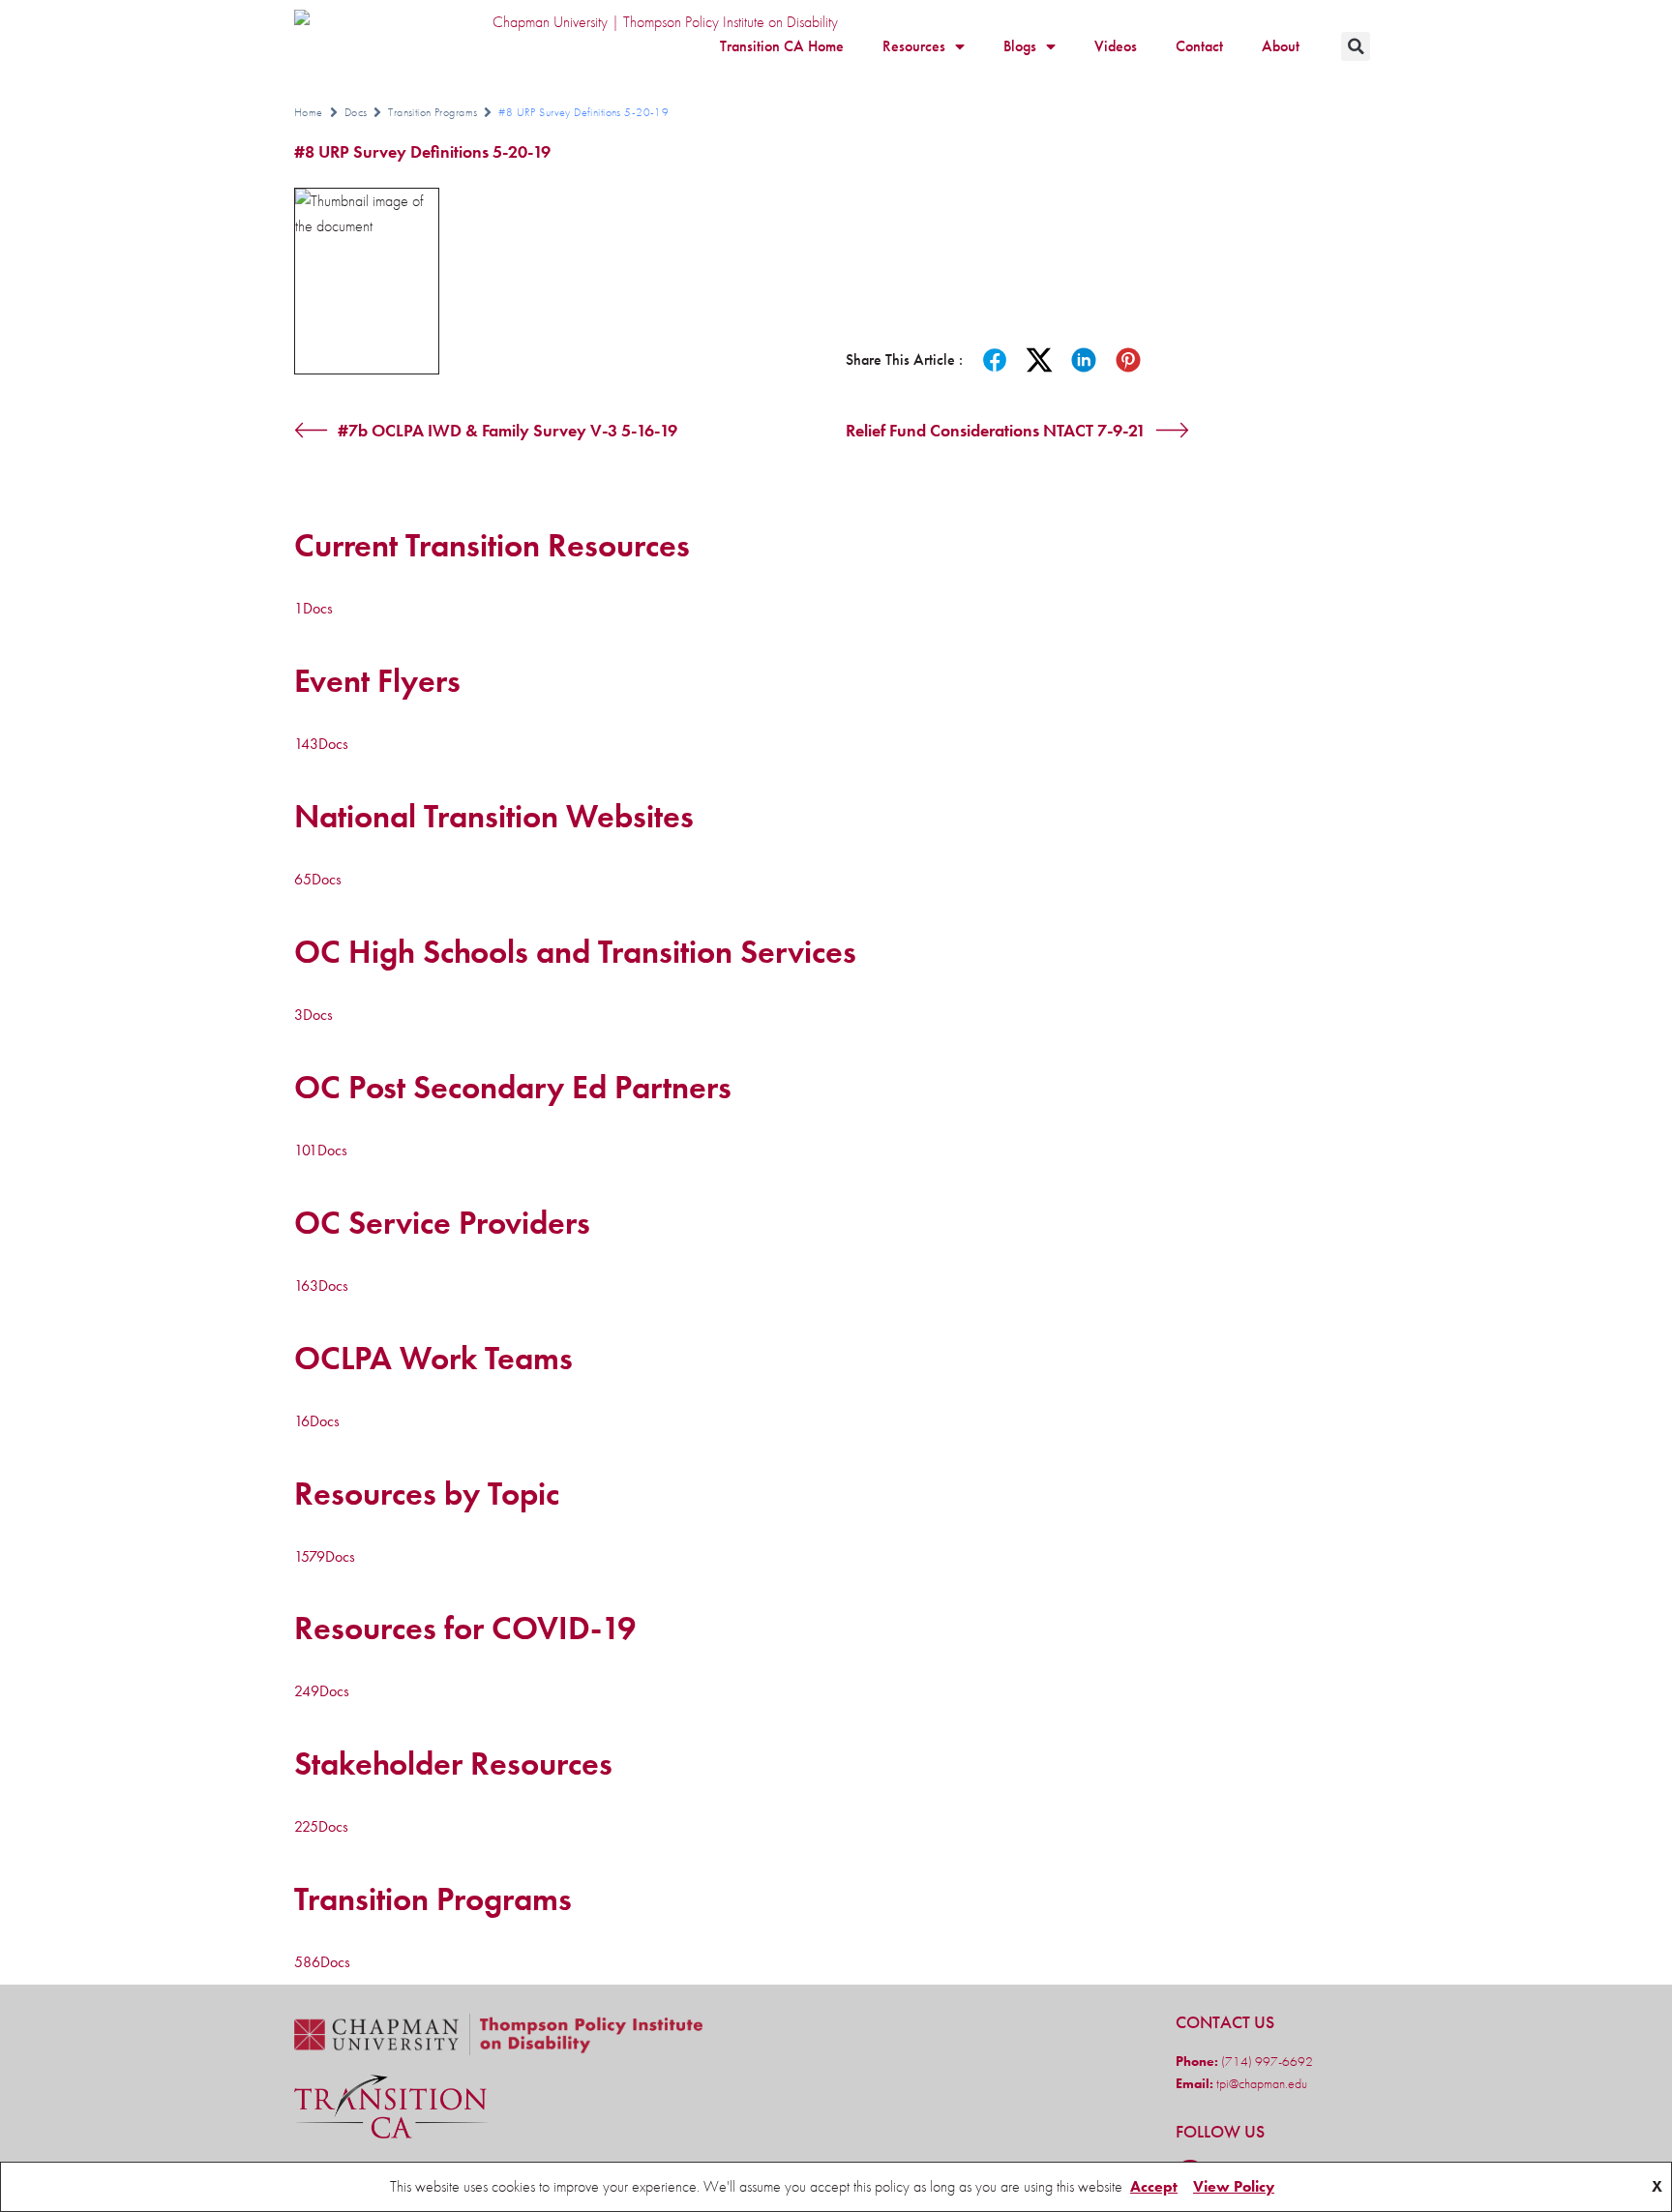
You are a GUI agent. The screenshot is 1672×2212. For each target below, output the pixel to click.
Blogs (1020, 46)
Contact (1199, 46)
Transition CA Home (782, 46)
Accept (1154, 2186)
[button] (1356, 46)
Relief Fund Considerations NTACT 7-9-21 (996, 430)
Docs (356, 112)
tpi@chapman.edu (1260, 2083)
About (1281, 46)
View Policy (1234, 2186)
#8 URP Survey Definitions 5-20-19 (422, 151)
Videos (1116, 46)
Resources (914, 46)
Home (309, 112)
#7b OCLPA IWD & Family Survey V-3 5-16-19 (508, 430)
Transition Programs (433, 112)
